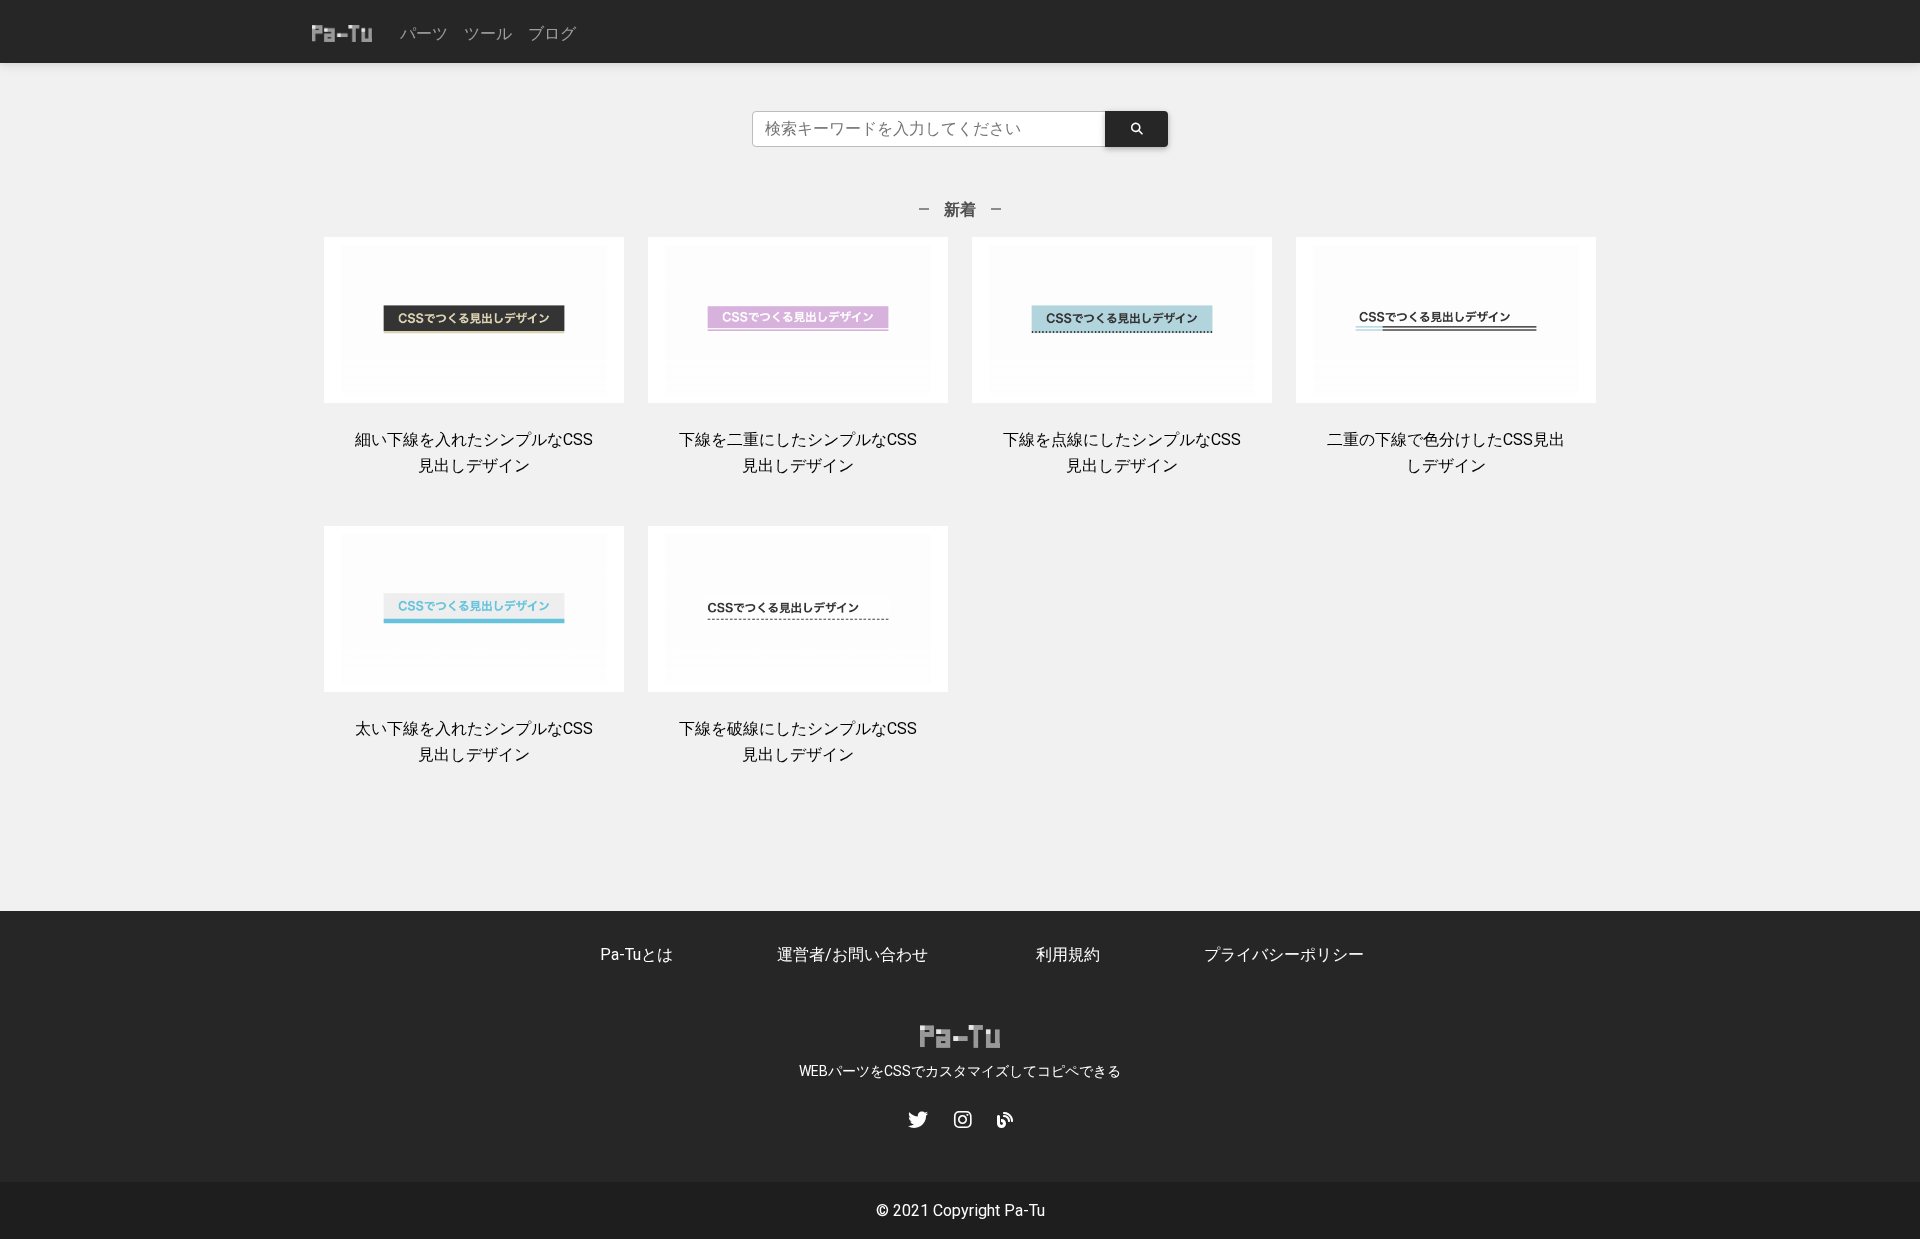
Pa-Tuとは (636, 954)
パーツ (424, 33)
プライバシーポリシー (1284, 954)
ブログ (552, 33)
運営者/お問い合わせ (852, 954)
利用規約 (1068, 954)
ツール (488, 33)
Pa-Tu (1024, 1210)
